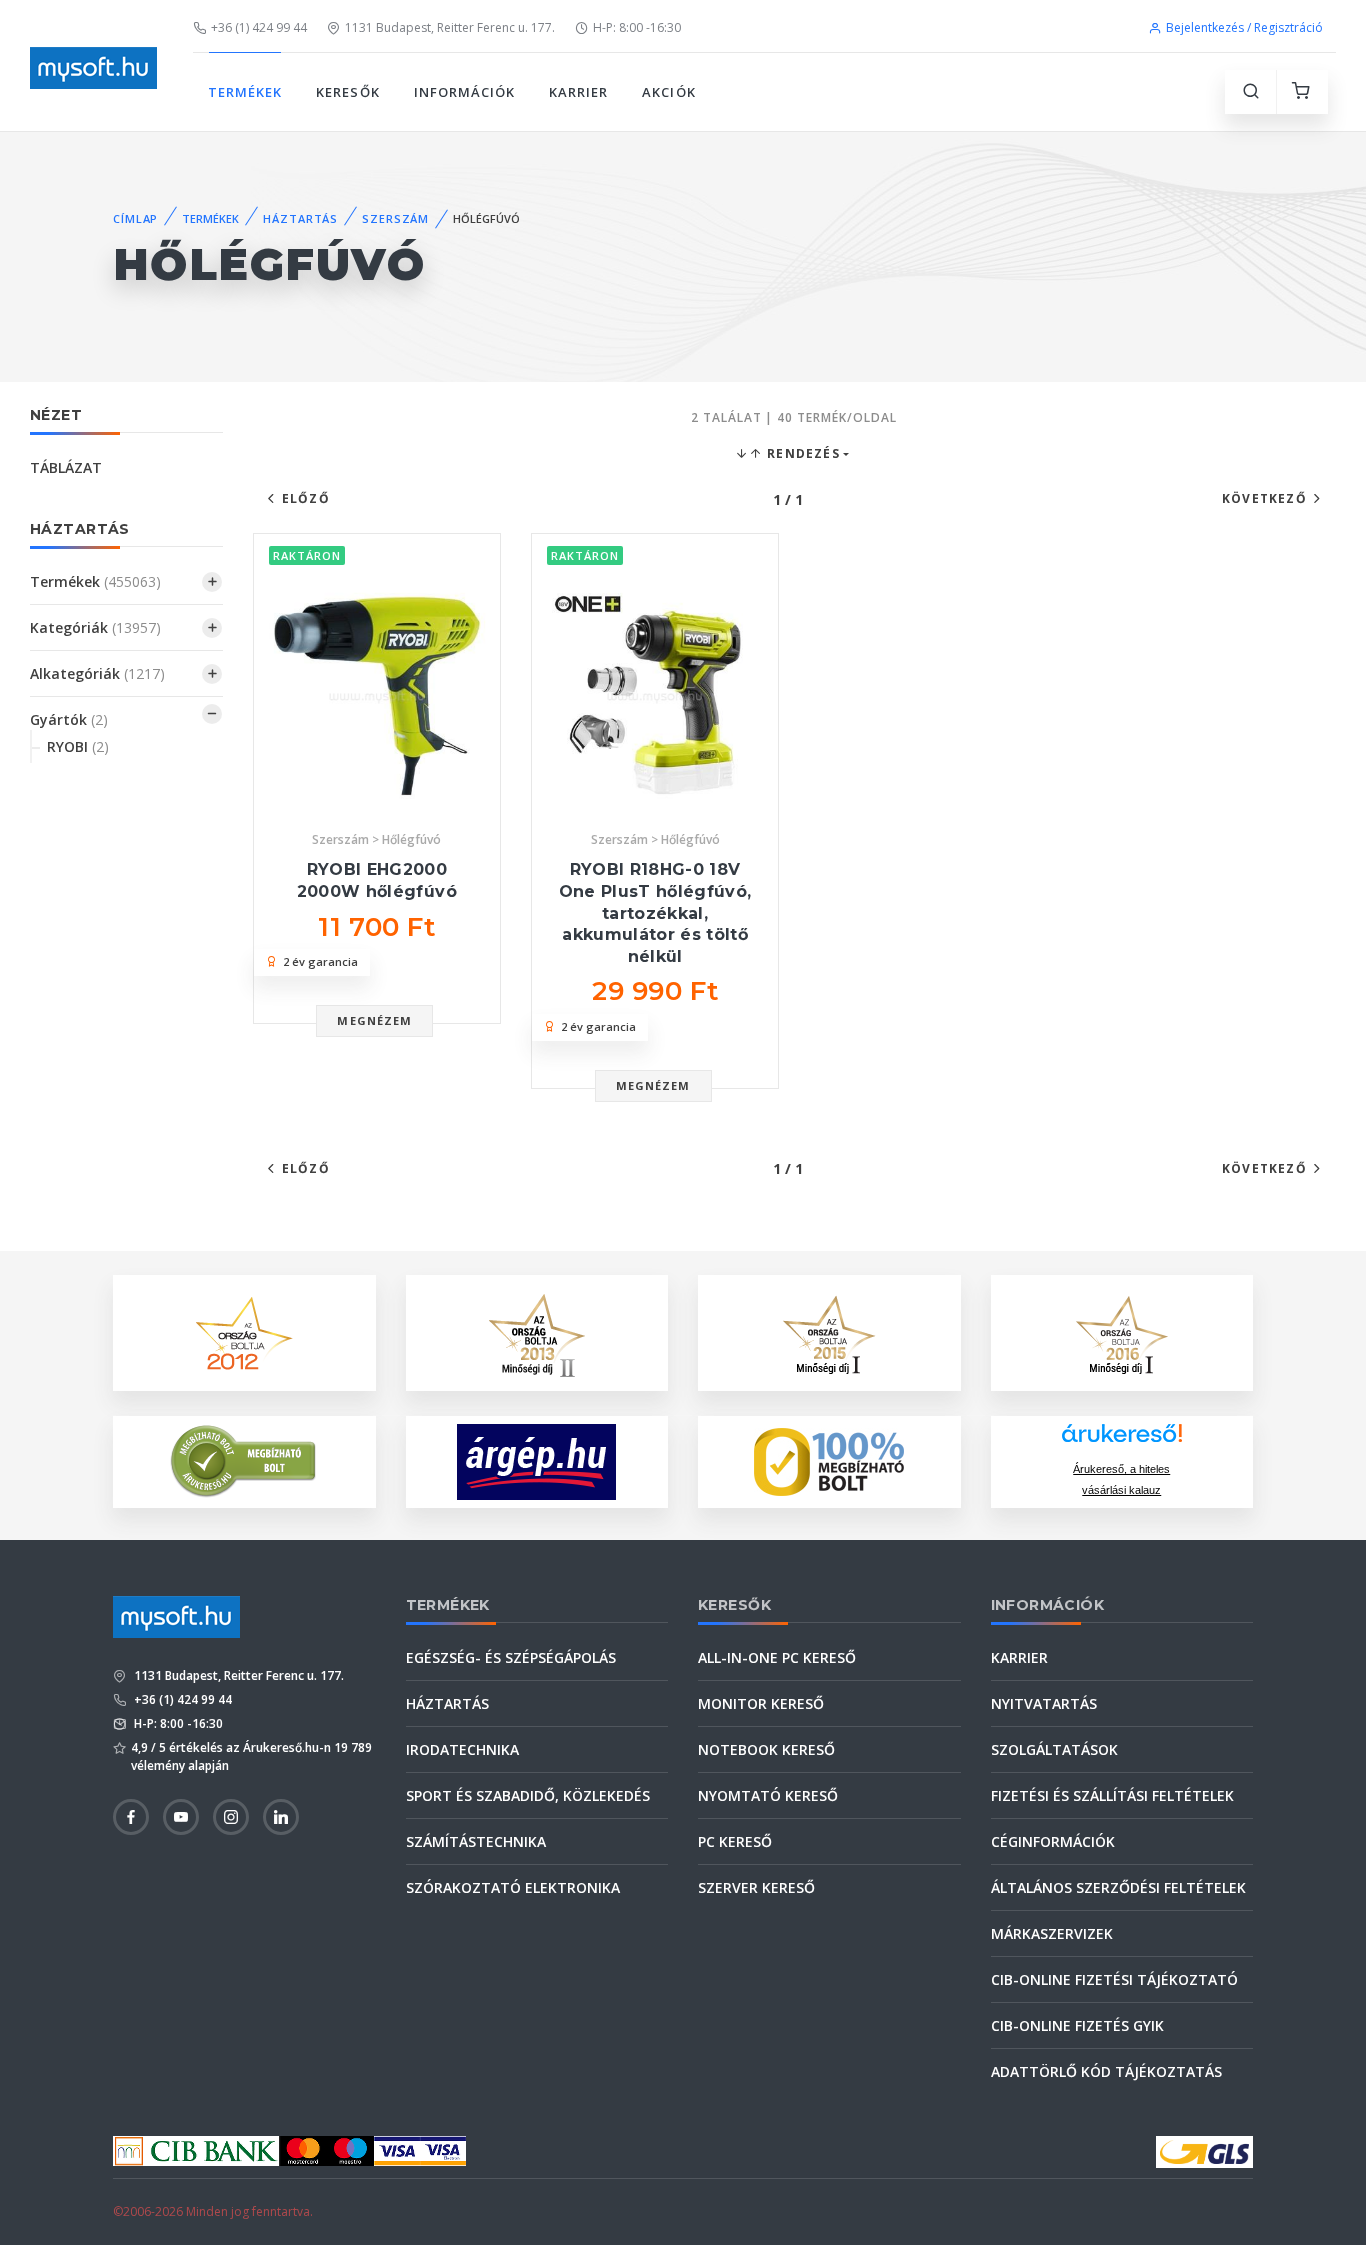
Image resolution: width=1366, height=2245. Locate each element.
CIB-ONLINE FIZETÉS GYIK (1077, 2025)
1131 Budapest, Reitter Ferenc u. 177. (450, 27)
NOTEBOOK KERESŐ (766, 1749)
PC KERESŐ (735, 1841)
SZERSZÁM (395, 218)
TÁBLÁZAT (66, 467)
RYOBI (78, 746)
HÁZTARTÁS (300, 218)
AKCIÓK (668, 92)
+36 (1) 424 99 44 (259, 27)
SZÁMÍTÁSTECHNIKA (476, 1841)
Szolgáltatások (1054, 1749)
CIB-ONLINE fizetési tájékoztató (1114, 1979)
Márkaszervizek (1052, 1933)
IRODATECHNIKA (462, 1749)
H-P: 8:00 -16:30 (637, 27)
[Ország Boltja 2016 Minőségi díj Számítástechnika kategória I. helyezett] (1122, 1330)
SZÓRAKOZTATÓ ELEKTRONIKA (513, 1887)
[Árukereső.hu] (1122, 1440)
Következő (1264, 498)
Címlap (135, 218)
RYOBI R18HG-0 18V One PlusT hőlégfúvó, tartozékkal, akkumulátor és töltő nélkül (655, 912)
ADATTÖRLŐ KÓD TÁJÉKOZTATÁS (1106, 2071)
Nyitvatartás (1044, 1703)
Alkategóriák (97, 673)
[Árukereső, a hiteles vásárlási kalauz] (244, 1459)
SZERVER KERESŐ (756, 1887)
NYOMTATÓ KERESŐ (768, 1795)
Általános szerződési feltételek (1118, 1887)
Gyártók (69, 719)
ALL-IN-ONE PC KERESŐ (777, 1657)
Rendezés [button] (801, 453)
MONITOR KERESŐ (761, 1703)
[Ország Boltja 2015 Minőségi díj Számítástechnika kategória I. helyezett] (829, 1330)
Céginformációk (1053, 1841)
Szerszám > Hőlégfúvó (376, 839)
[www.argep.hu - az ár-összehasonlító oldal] (536, 1462)
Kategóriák (95, 627)
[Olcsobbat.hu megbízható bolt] (829, 1462)
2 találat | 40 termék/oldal (794, 417)
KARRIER (578, 92)
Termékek (95, 581)
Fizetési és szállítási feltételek (1112, 1795)
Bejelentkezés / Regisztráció (1244, 27)
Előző (306, 498)
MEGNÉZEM (374, 1020)
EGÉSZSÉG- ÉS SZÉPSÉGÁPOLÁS (511, 1657)
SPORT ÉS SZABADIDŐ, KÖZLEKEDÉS (528, 1795)
